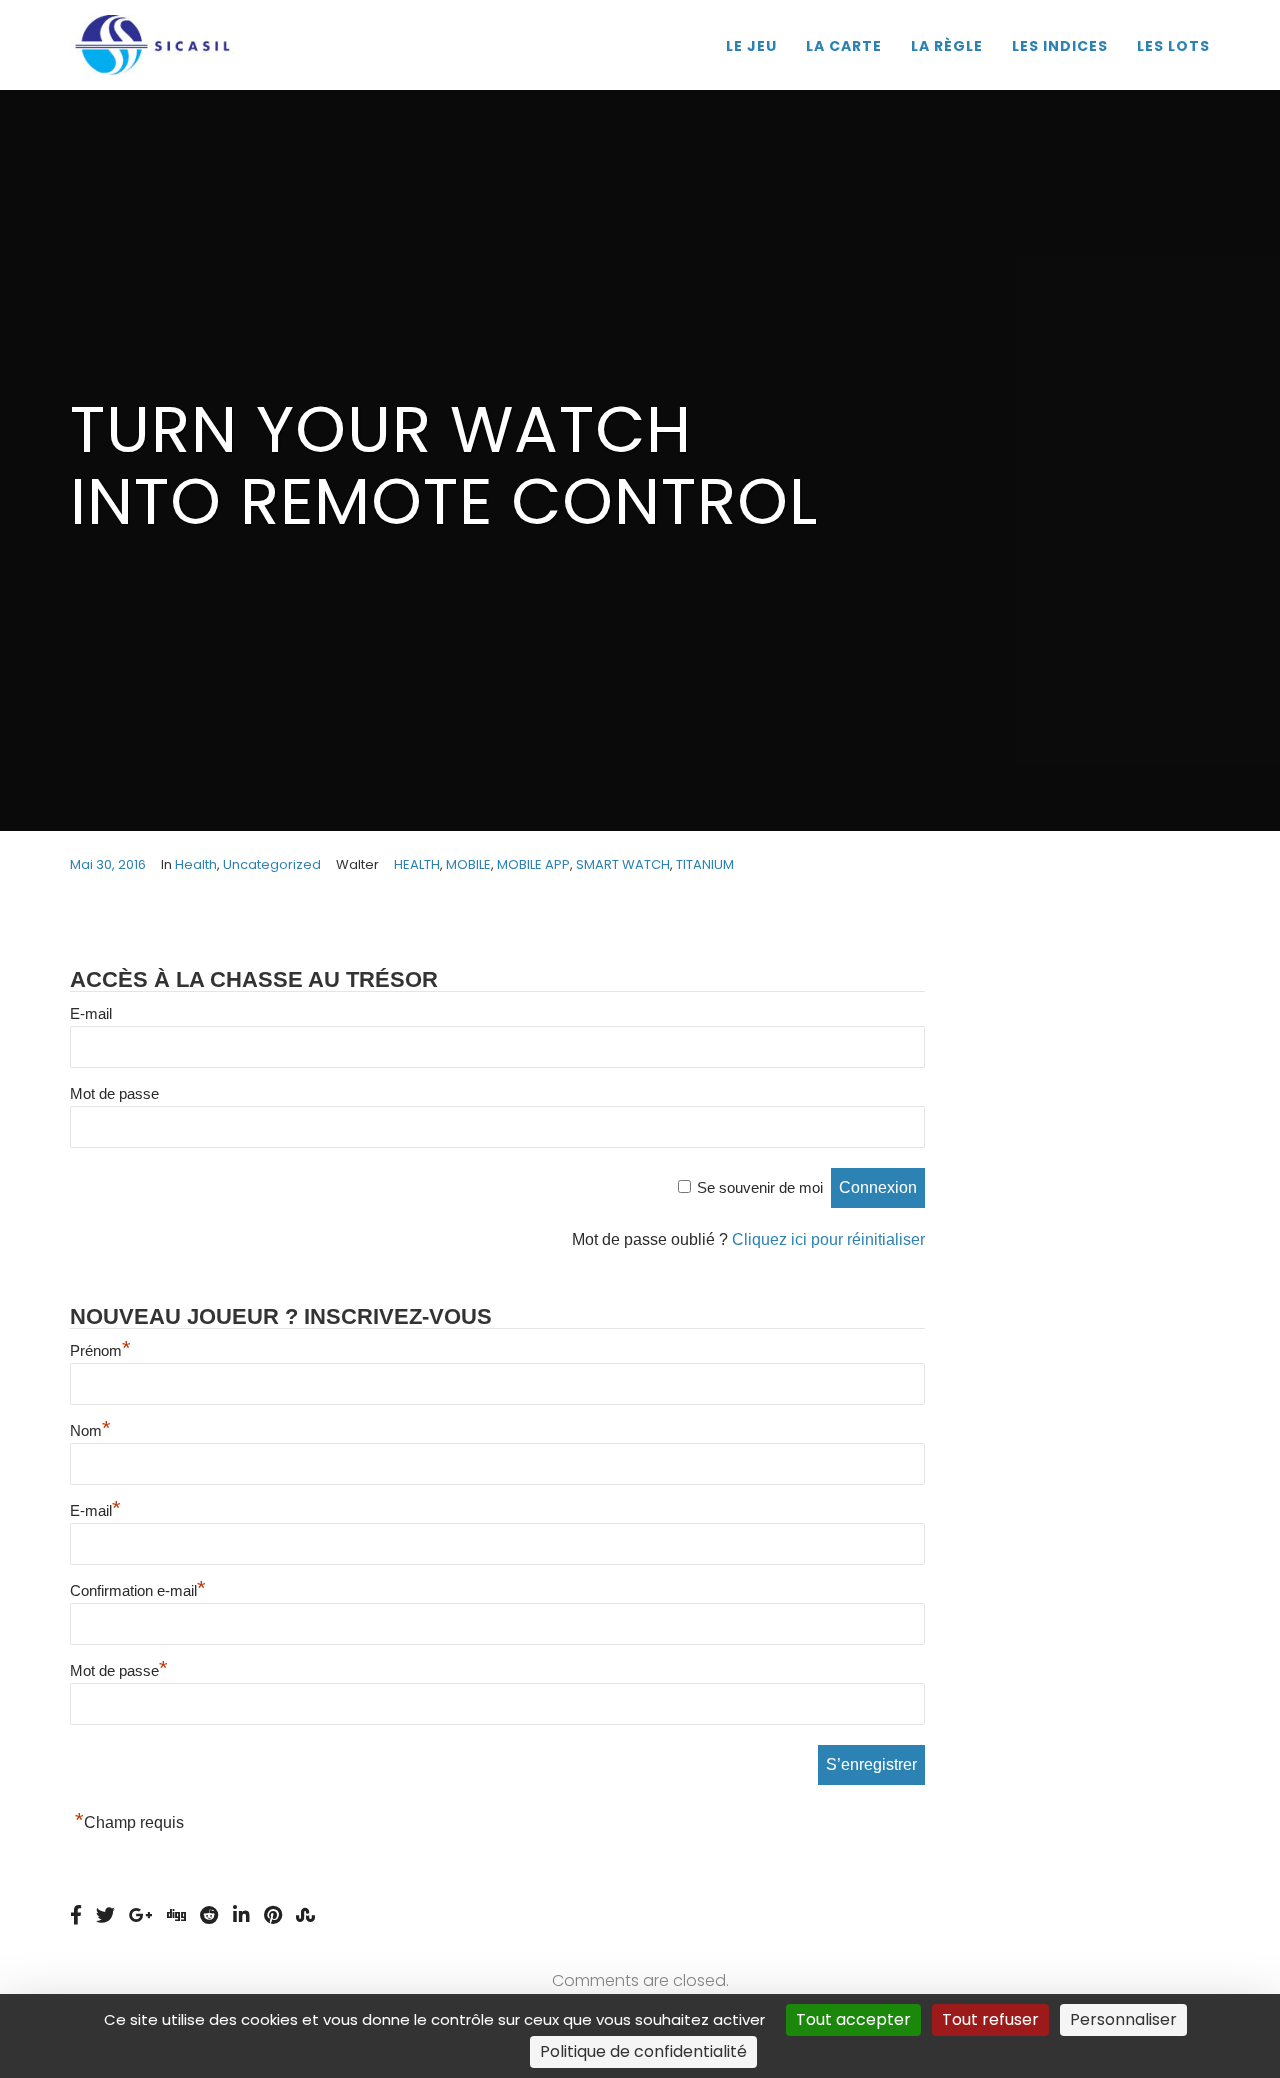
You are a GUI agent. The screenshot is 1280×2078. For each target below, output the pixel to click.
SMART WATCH (623, 864)
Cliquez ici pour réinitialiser (828, 1239)
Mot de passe (114, 1093)
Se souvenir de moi (760, 1187)
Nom (90, 1430)
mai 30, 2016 (108, 864)
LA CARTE (844, 46)
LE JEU (751, 46)
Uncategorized (272, 864)
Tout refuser (990, 2019)
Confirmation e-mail (138, 1590)
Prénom (100, 1350)
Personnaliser (1123, 2019)
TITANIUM (705, 864)
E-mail (91, 1013)
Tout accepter (853, 2019)
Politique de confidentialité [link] (643, 2051)
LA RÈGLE (947, 46)
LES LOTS (1173, 46)
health (196, 864)
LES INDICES (1060, 46)
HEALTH (417, 864)
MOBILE (468, 864)
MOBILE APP (533, 864)
